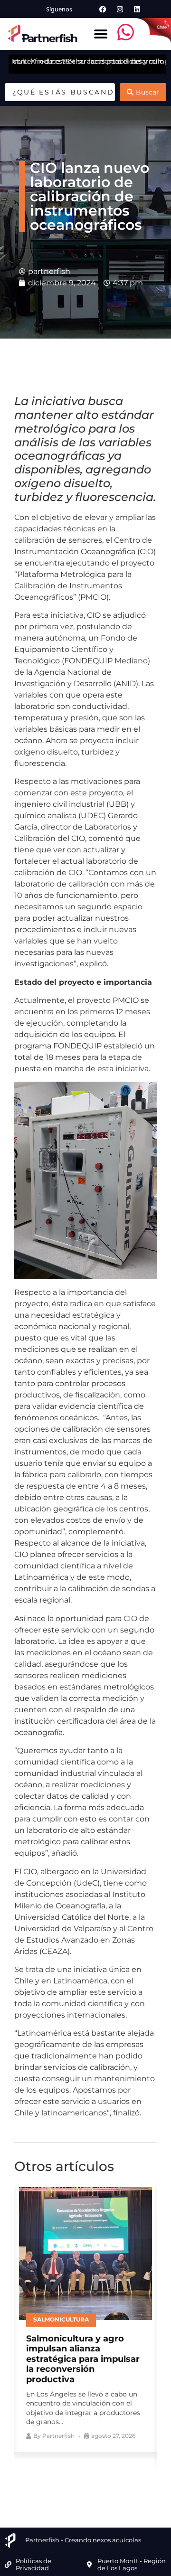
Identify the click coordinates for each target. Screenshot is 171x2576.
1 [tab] (50, 2478)
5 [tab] (107, 2478)
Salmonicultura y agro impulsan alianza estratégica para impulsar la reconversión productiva (83, 2359)
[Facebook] (103, 9)
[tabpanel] (85, 2317)
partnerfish (58, 2436)
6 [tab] (121, 2478)
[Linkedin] (137, 9)
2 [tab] (64, 2478)
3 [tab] (78, 2478)
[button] (100, 34)
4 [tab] (93, 2478)
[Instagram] (120, 9)
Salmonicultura (61, 2319)
